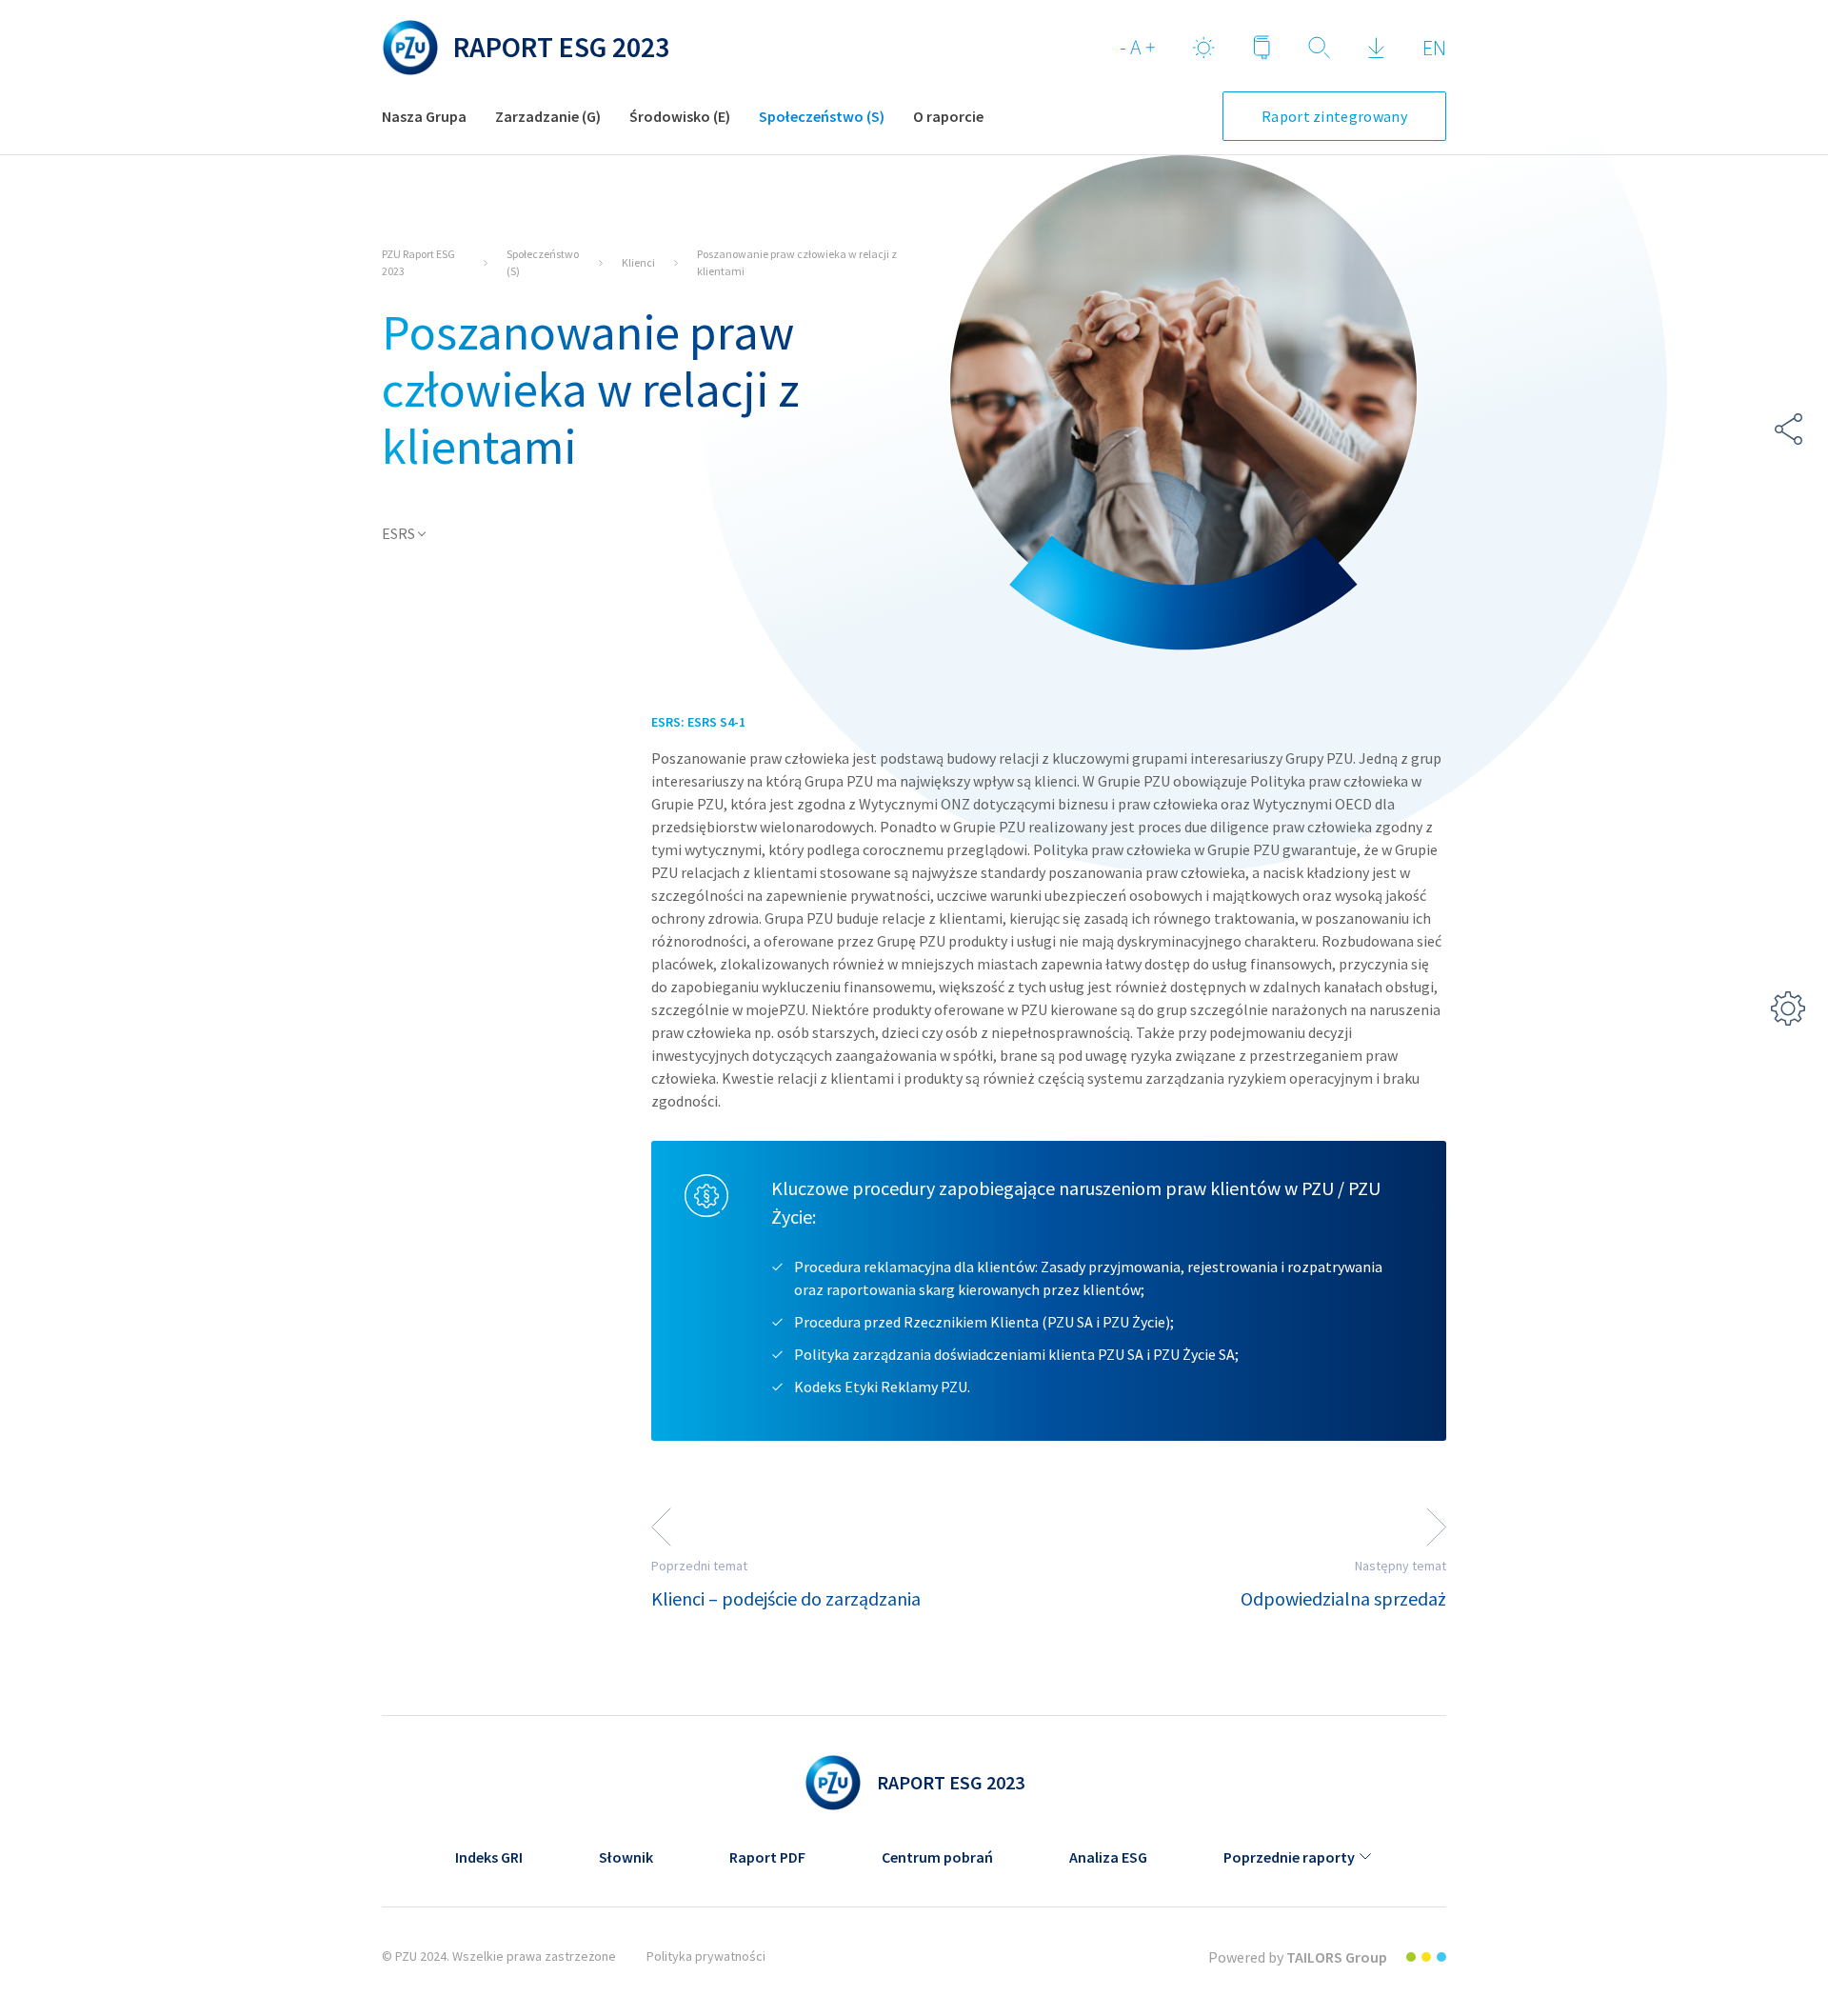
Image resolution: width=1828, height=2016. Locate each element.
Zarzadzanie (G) (548, 116)
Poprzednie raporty (1289, 1857)
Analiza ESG (1108, 1857)
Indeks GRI (489, 1857)
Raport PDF (767, 1857)
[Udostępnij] (1788, 429)
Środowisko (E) (680, 116)
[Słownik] (1262, 48)
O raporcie (948, 116)
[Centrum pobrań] (1376, 48)
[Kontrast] (1204, 48)
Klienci (638, 262)
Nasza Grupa (424, 116)
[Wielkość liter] (1137, 48)
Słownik (626, 1857)
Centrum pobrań (937, 1857)
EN (1434, 48)
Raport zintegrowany (1334, 116)
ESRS (398, 533)
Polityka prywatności (706, 1956)
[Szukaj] (1319, 48)
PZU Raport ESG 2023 (418, 262)
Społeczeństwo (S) (822, 116)
